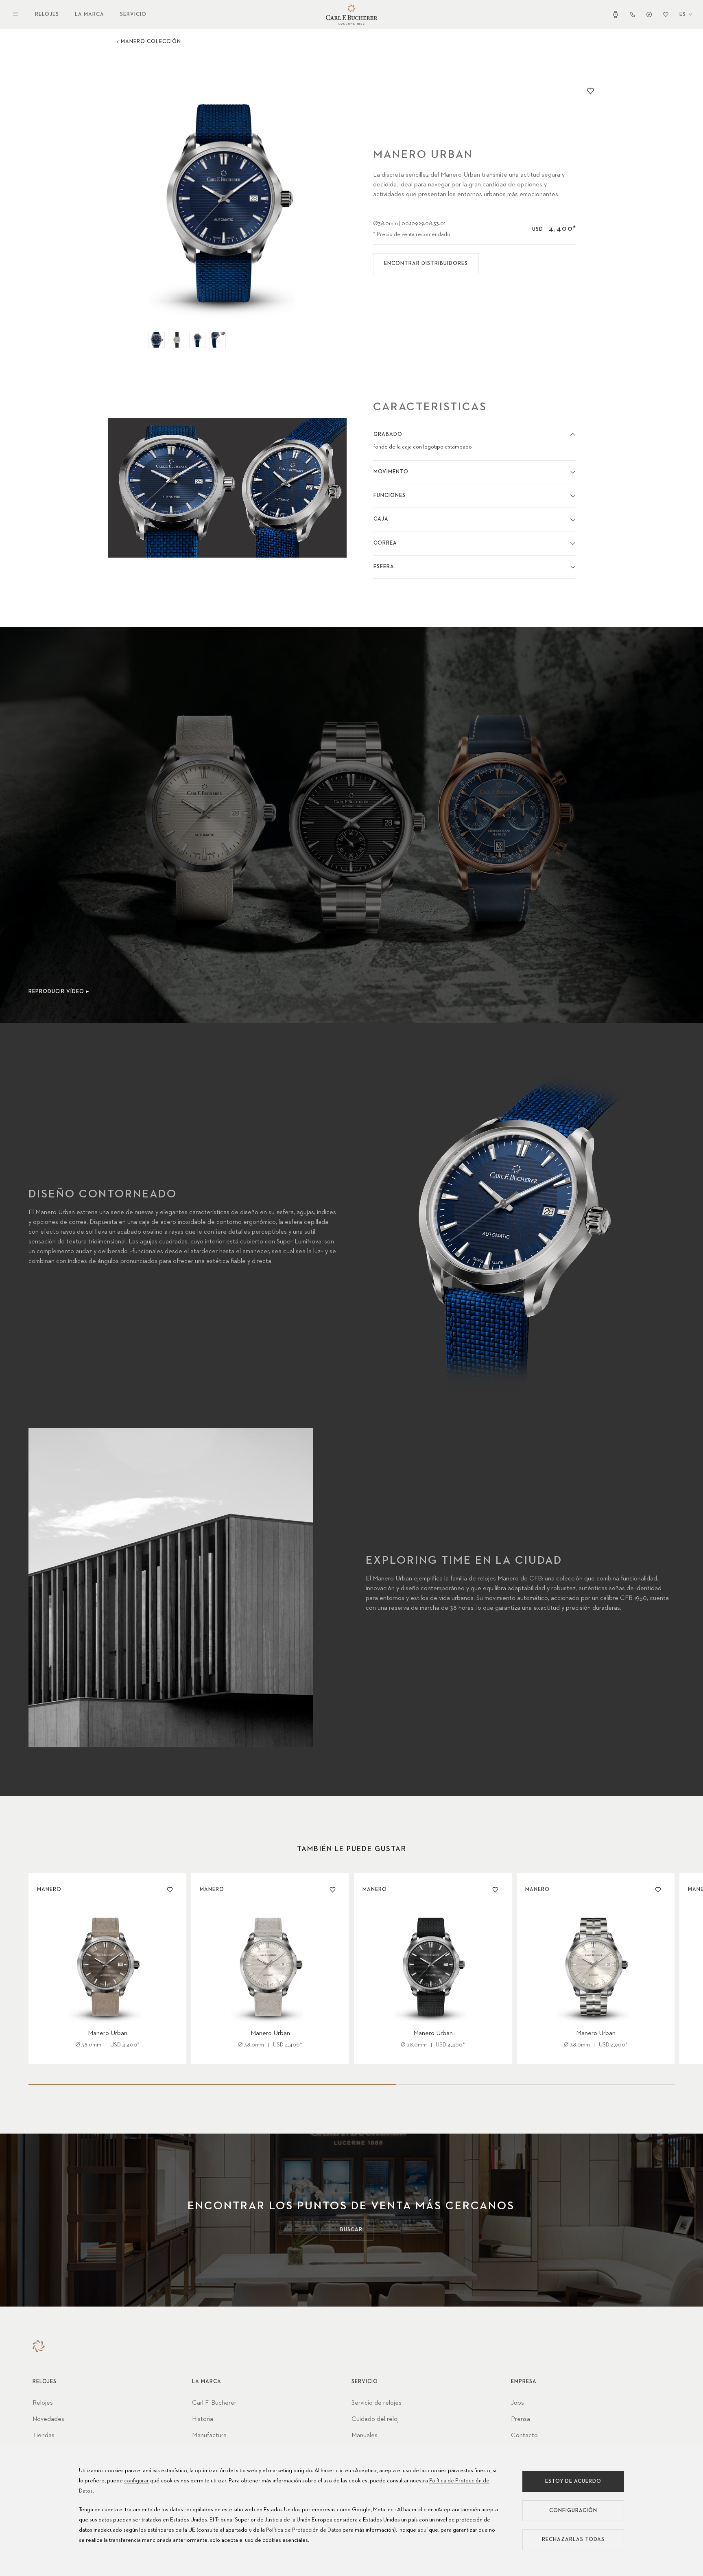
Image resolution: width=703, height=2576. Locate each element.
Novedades (48, 2419)
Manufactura (209, 2436)
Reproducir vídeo (56, 992)
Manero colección (151, 42)
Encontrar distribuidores (426, 264)
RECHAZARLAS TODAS (573, 2540)
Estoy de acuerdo (573, 2481)
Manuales (365, 2436)
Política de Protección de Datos (304, 2530)
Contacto (524, 2436)
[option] (228, 202)
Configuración (573, 2511)
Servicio (133, 14)
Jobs (517, 2403)
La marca (90, 14)
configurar (136, 2481)
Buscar (351, 2230)
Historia (203, 2419)
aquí (422, 2530)
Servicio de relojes (377, 2403)
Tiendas (44, 2436)
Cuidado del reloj (375, 2419)
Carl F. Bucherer (214, 2403)
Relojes (47, 14)
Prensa (521, 2419)
